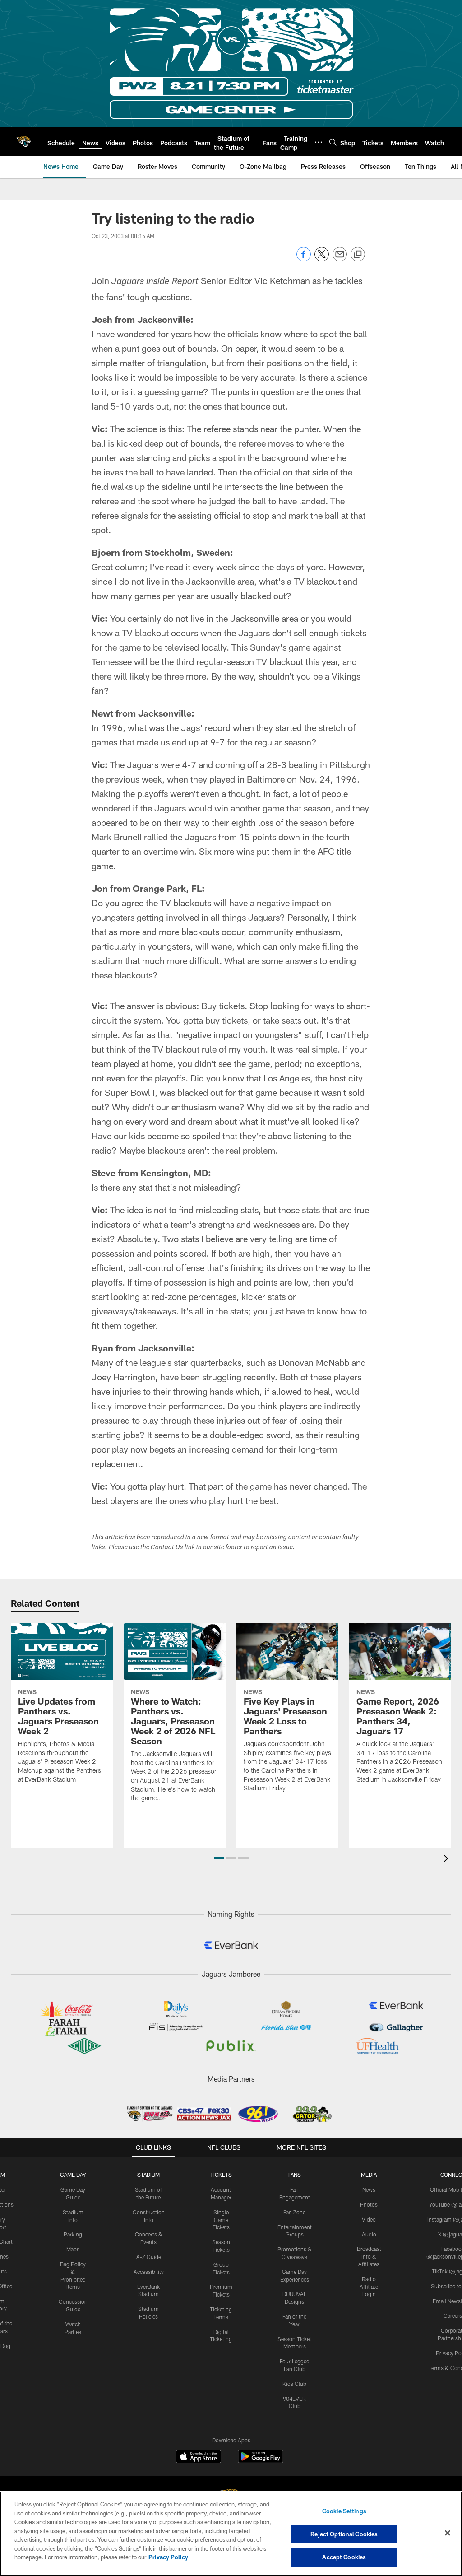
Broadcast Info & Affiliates (369, 2256)
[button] (219, 1858)
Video (369, 2219)
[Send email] (340, 259)
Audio (369, 2234)
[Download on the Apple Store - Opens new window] (199, 2458)
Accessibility (149, 2272)
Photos (369, 2204)
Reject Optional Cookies (344, 2534)
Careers (453, 2315)
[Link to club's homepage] (24, 142)
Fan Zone (294, 2212)
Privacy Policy (168, 2557)
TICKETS (221, 2175)
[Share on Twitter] (322, 259)
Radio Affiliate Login (369, 2287)
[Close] (448, 2533)
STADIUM (148, 2175)
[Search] (333, 142)
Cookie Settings (344, 2511)
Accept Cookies (344, 2557)
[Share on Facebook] (304, 259)
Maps (73, 2249)
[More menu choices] (319, 142)
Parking (73, 2234)
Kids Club (294, 2384)
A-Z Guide (149, 2257)
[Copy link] (358, 255)
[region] (231, 2534)
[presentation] (448, 1860)
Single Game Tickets (221, 2220)
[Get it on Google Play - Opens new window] (261, 2461)
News (369, 2189)
